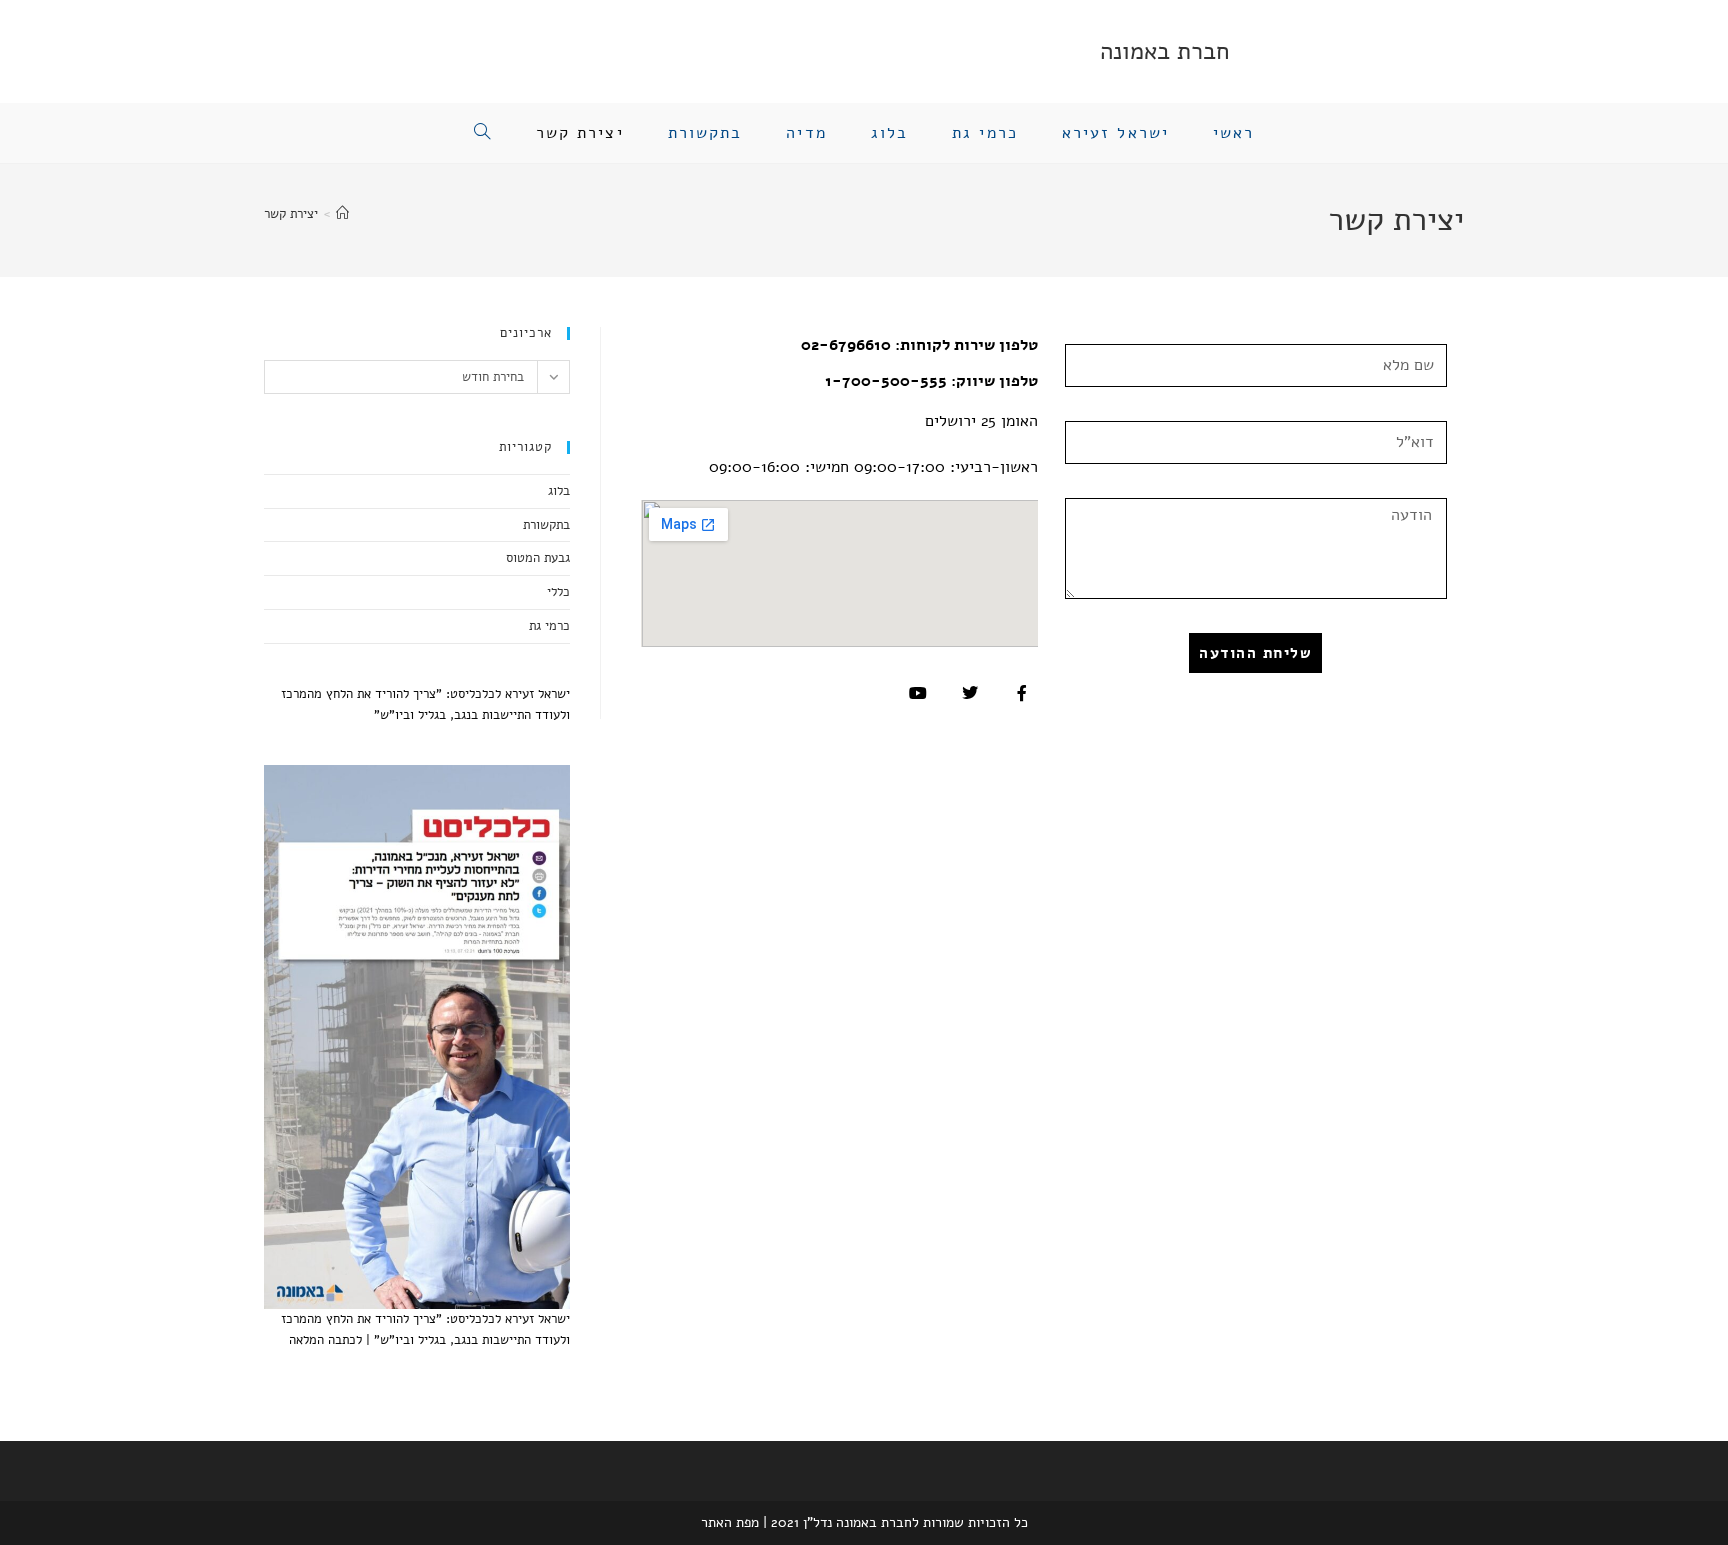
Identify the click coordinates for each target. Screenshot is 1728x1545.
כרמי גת (549, 626)
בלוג (559, 491)
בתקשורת (546, 525)
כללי (558, 592)
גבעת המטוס (538, 558)
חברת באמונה (1164, 51)
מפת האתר (730, 1522)
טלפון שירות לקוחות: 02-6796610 (919, 345)
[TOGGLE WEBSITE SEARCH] (483, 133)
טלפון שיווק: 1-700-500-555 (931, 381)
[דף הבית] (342, 214)
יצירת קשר (291, 214)
